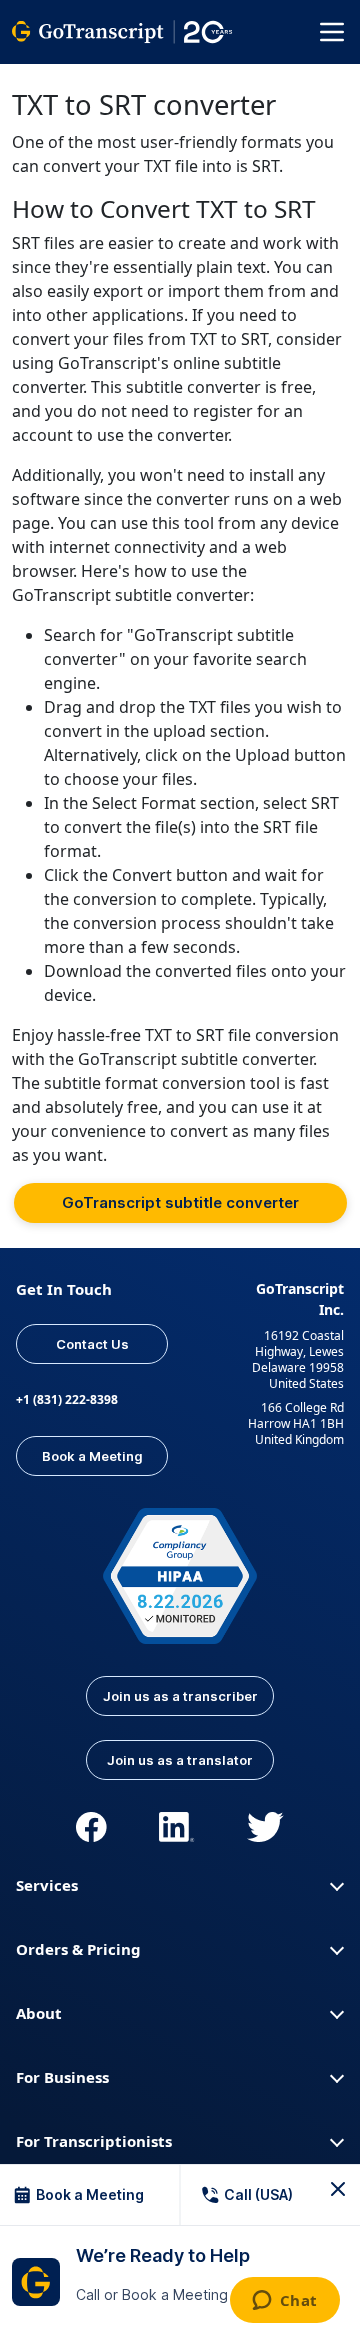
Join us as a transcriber (180, 1696)
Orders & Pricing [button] (78, 1949)
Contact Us (92, 1344)
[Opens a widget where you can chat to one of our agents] (284, 2302)
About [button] (39, 2013)
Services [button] (47, 1885)
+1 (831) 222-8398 (67, 1399)
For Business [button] (62, 2077)
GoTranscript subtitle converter (180, 1202)
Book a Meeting (92, 1456)
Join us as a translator (180, 1760)
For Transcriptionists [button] (94, 2141)
